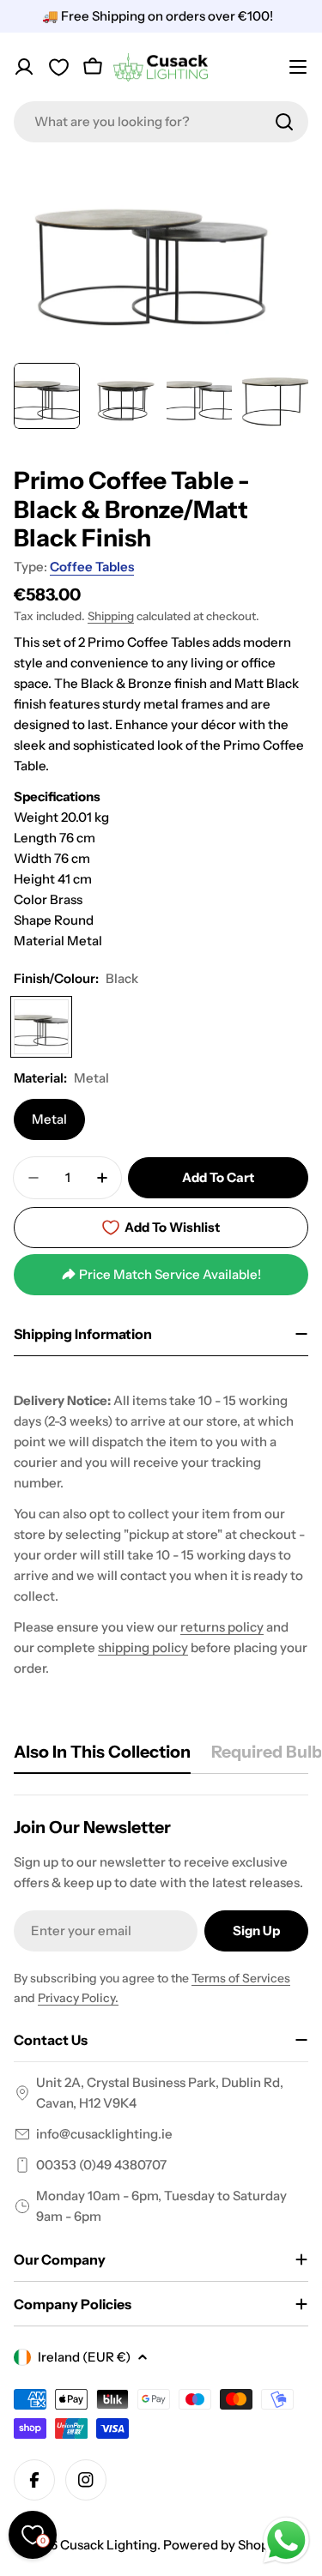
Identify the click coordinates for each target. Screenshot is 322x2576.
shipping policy (143, 1647)
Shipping (111, 616)
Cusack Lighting (109, 2545)
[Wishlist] (58, 67)
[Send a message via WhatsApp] (286, 2540)
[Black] (41, 1027)
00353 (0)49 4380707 (101, 2165)
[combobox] (161, 122)
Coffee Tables (92, 567)
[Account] (24, 67)
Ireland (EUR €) (84, 2357)
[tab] (102, 1757)
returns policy (222, 1627)
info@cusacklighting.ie (104, 2134)
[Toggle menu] (298, 67)
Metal (49, 1119)
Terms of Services (241, 1978)
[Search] (284, 122)
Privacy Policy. (78, 1998)
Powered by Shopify (223, 2545)
